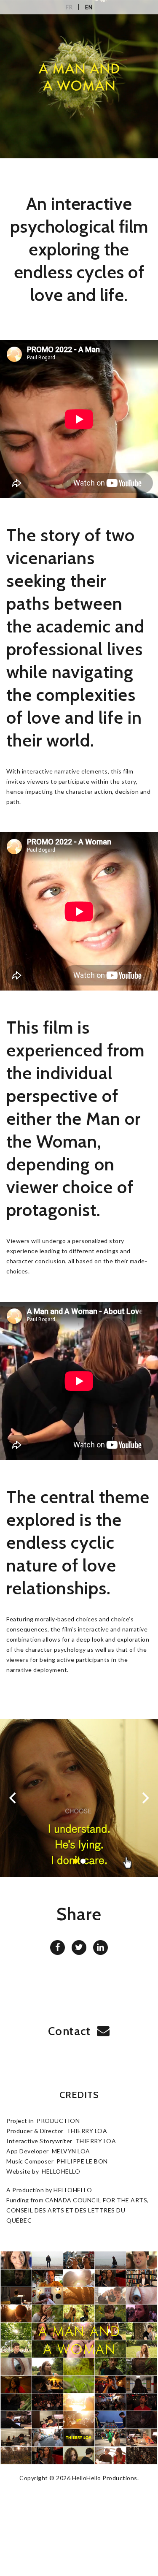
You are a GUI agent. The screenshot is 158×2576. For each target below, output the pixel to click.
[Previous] (13, 1798)
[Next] (145, 1798)
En (92, 7)
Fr (72, 7)
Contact (70, 2031)
